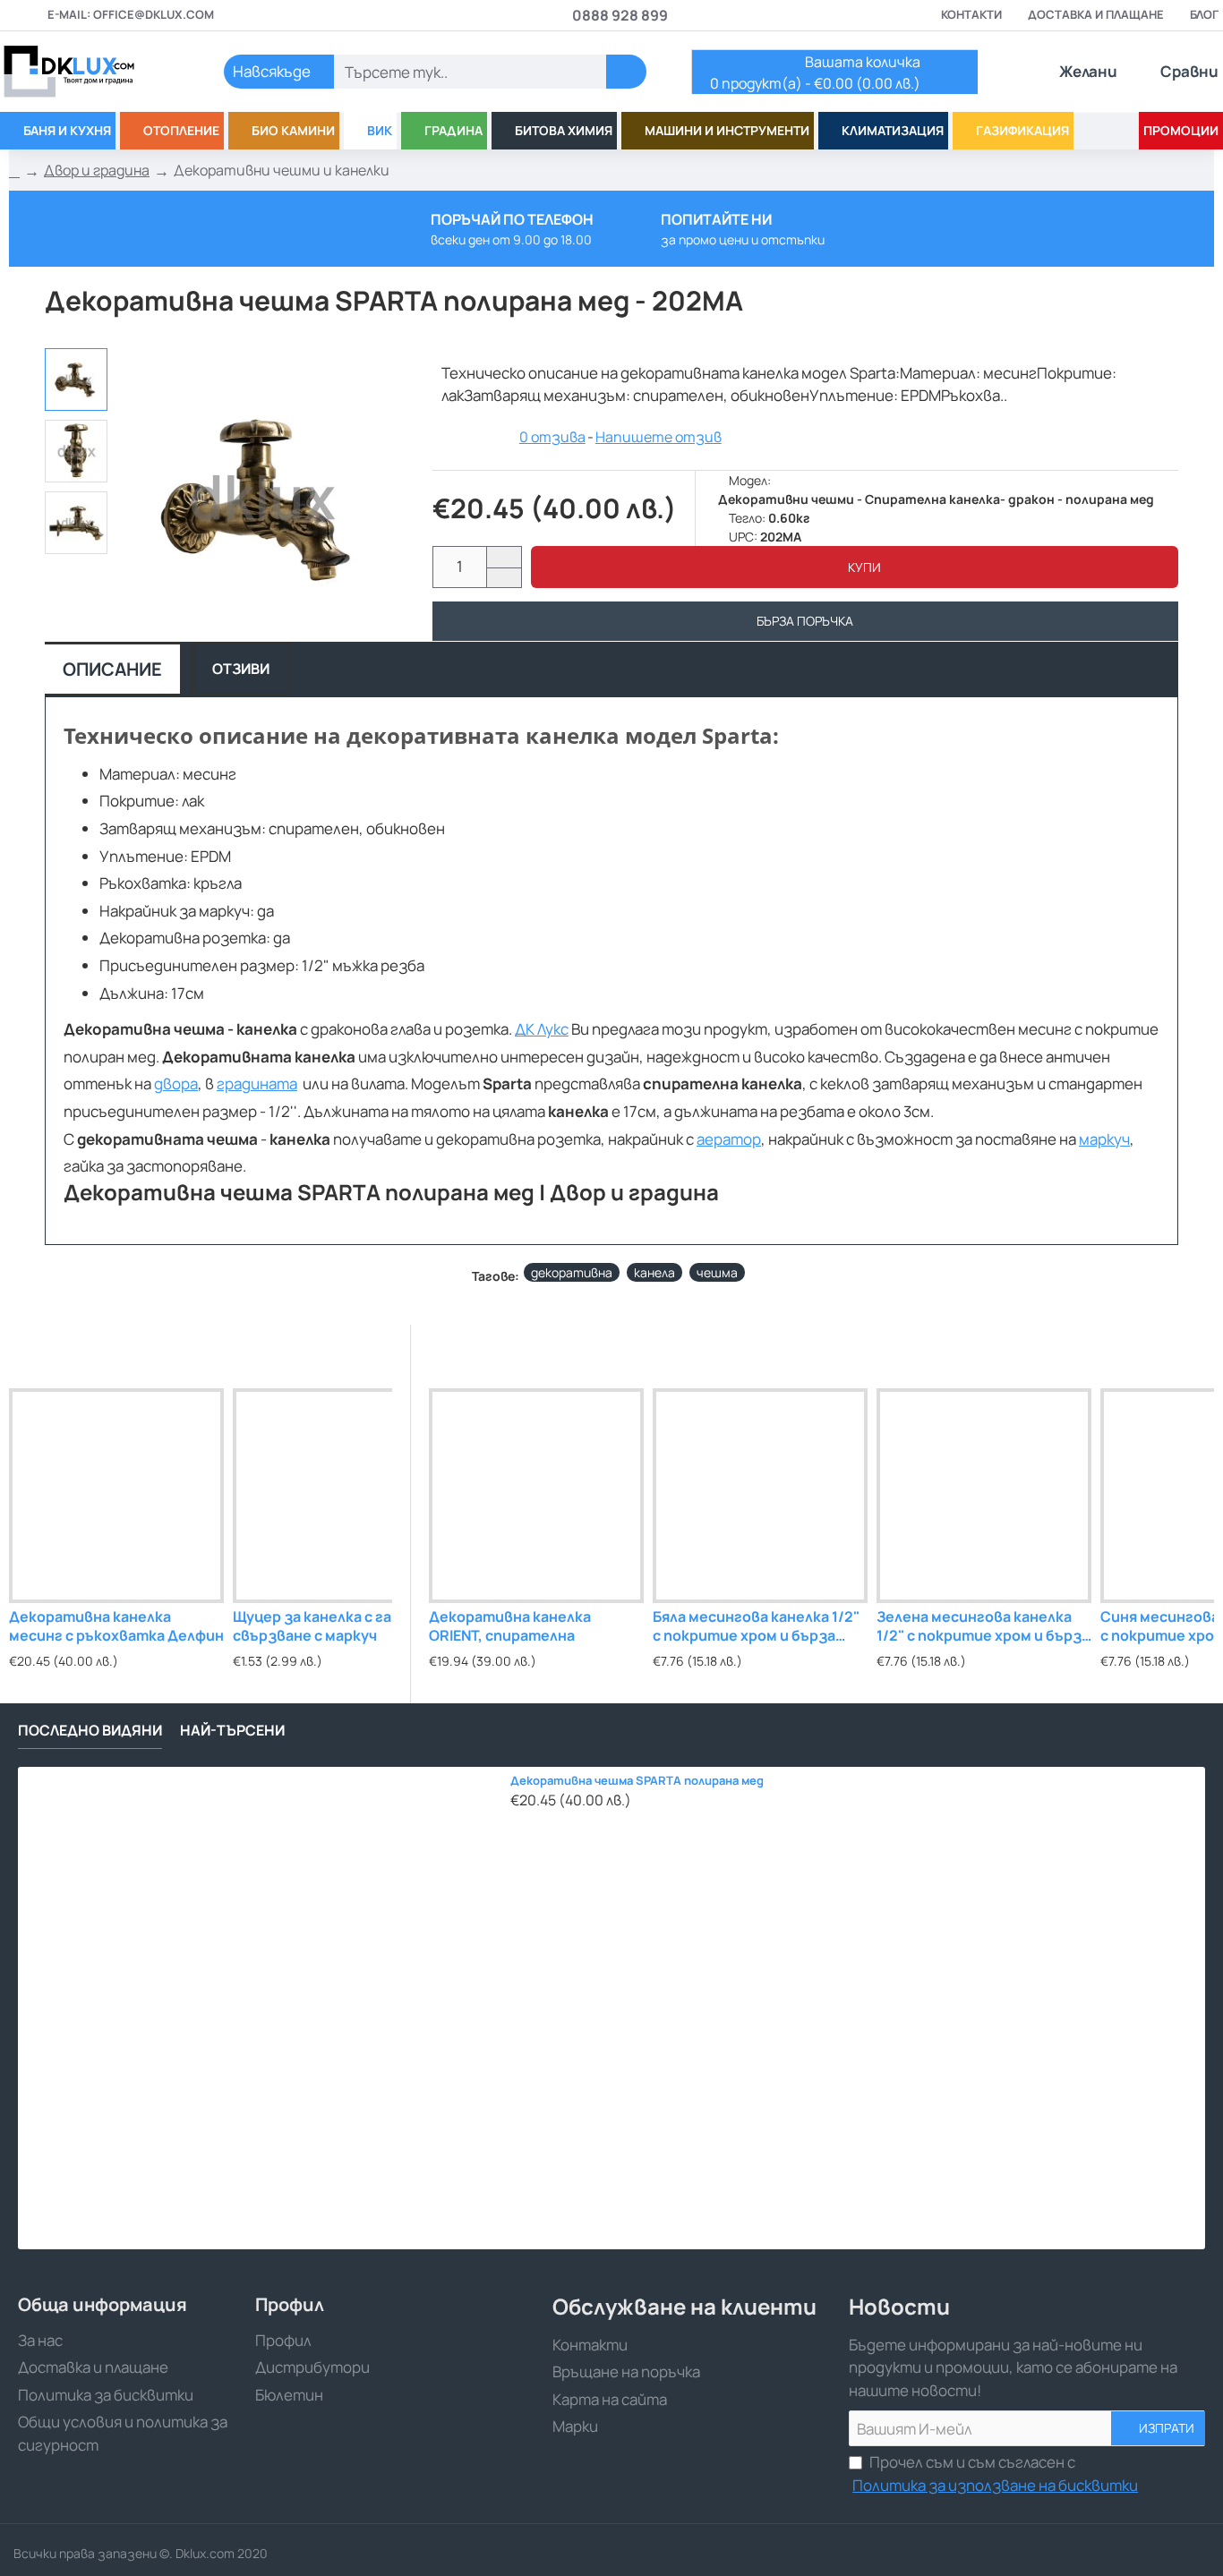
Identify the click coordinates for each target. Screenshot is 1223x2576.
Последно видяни (90, 1731)
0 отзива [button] (552, 437)
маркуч (1104, 1139)
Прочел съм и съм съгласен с (995, 2474)
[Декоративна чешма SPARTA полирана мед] (259, 2008)
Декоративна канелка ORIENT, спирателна (510, 1626)
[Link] (90, 72)
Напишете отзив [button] (659, 437)
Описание (112, 669)
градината (257, 1083)
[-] (504, 578)
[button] (855, 567)
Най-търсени (232, 1731)
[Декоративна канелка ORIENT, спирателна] (536, 1496)
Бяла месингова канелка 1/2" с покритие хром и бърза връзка (756, 1627)
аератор (729, 1139)
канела (654, 1272)
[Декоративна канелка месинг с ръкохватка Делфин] (116, 1496)
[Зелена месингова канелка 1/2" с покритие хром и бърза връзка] (984, 1496)
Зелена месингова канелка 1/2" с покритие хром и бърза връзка (983, 1627)
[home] (14, 171)
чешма (717, 1272)
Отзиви (241, 669)
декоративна (572, 1272)
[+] (504, 557)
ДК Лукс (542, 1029)
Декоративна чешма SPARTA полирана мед (637, 1781)
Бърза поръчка (805, 621)
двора (176, 1083)
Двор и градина (97, 170)
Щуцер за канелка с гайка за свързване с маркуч (334, 1626)
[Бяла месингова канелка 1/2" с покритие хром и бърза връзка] (760, 1496)
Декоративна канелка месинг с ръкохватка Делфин (116, 1626)
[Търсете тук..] (626, 72)
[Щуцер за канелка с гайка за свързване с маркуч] (340, 1496)
